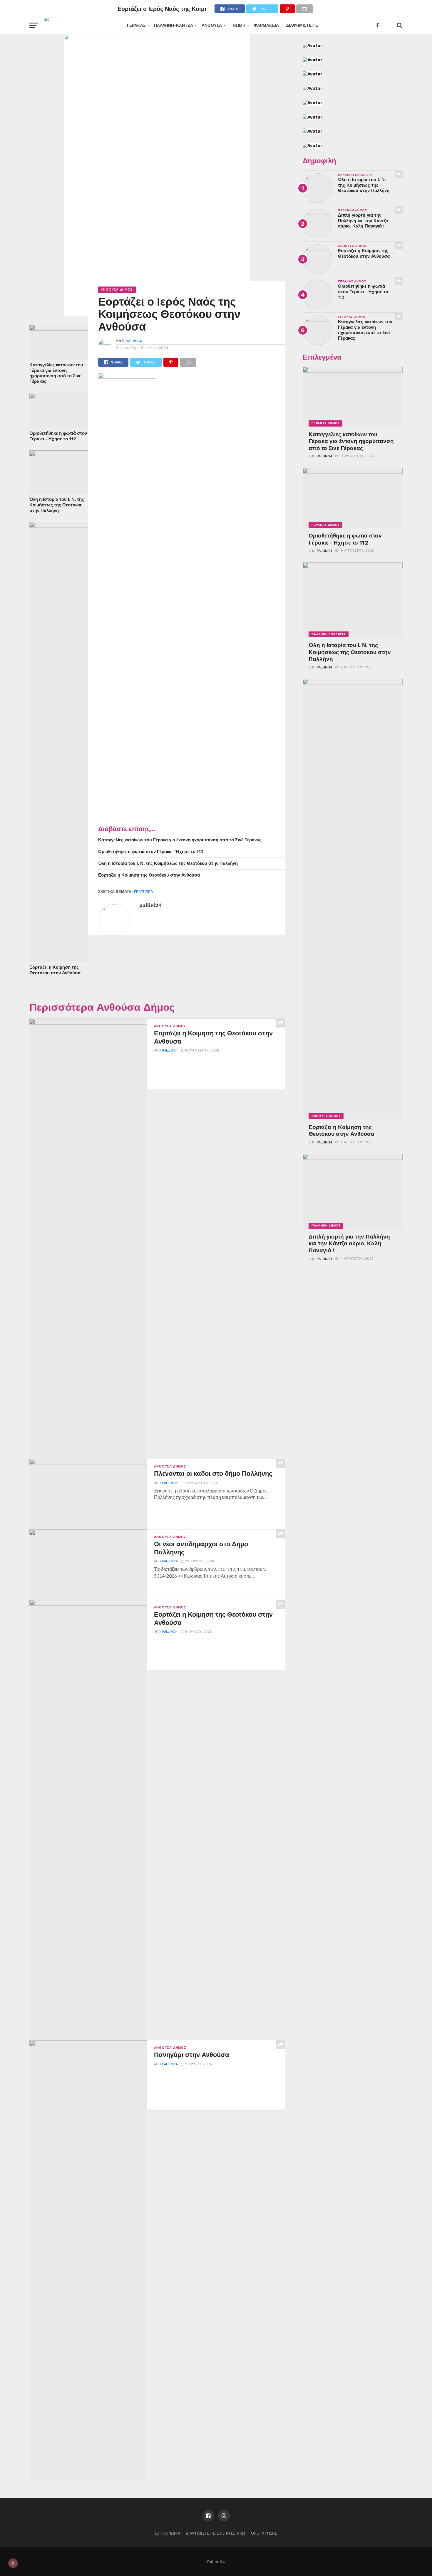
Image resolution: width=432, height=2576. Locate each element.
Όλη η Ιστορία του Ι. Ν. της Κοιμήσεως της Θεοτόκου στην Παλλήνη (57, 505)
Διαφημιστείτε (302, 25)
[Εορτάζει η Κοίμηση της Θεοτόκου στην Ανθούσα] (59, 526)
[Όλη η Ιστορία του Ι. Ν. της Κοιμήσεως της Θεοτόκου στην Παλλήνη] (59, 454)
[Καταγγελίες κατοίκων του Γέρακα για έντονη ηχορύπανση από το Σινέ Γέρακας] (59, 329)
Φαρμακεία (266, 25)
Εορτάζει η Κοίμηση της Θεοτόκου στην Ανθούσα (55, 970)
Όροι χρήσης (264, 2533)
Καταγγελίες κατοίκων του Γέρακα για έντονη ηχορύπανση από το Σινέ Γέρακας (56, 373)
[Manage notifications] (13, 2563)
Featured (144, 892)
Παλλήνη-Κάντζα (174, 25)
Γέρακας (136, 25)
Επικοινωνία (168, 2533)
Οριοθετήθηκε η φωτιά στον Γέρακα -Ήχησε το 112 (58, 436)
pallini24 (134, 341)
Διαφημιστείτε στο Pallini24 (216, 2533)
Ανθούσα (212, 25)
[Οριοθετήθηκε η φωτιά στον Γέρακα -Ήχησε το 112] (59, 397)
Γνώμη (238, 25)
